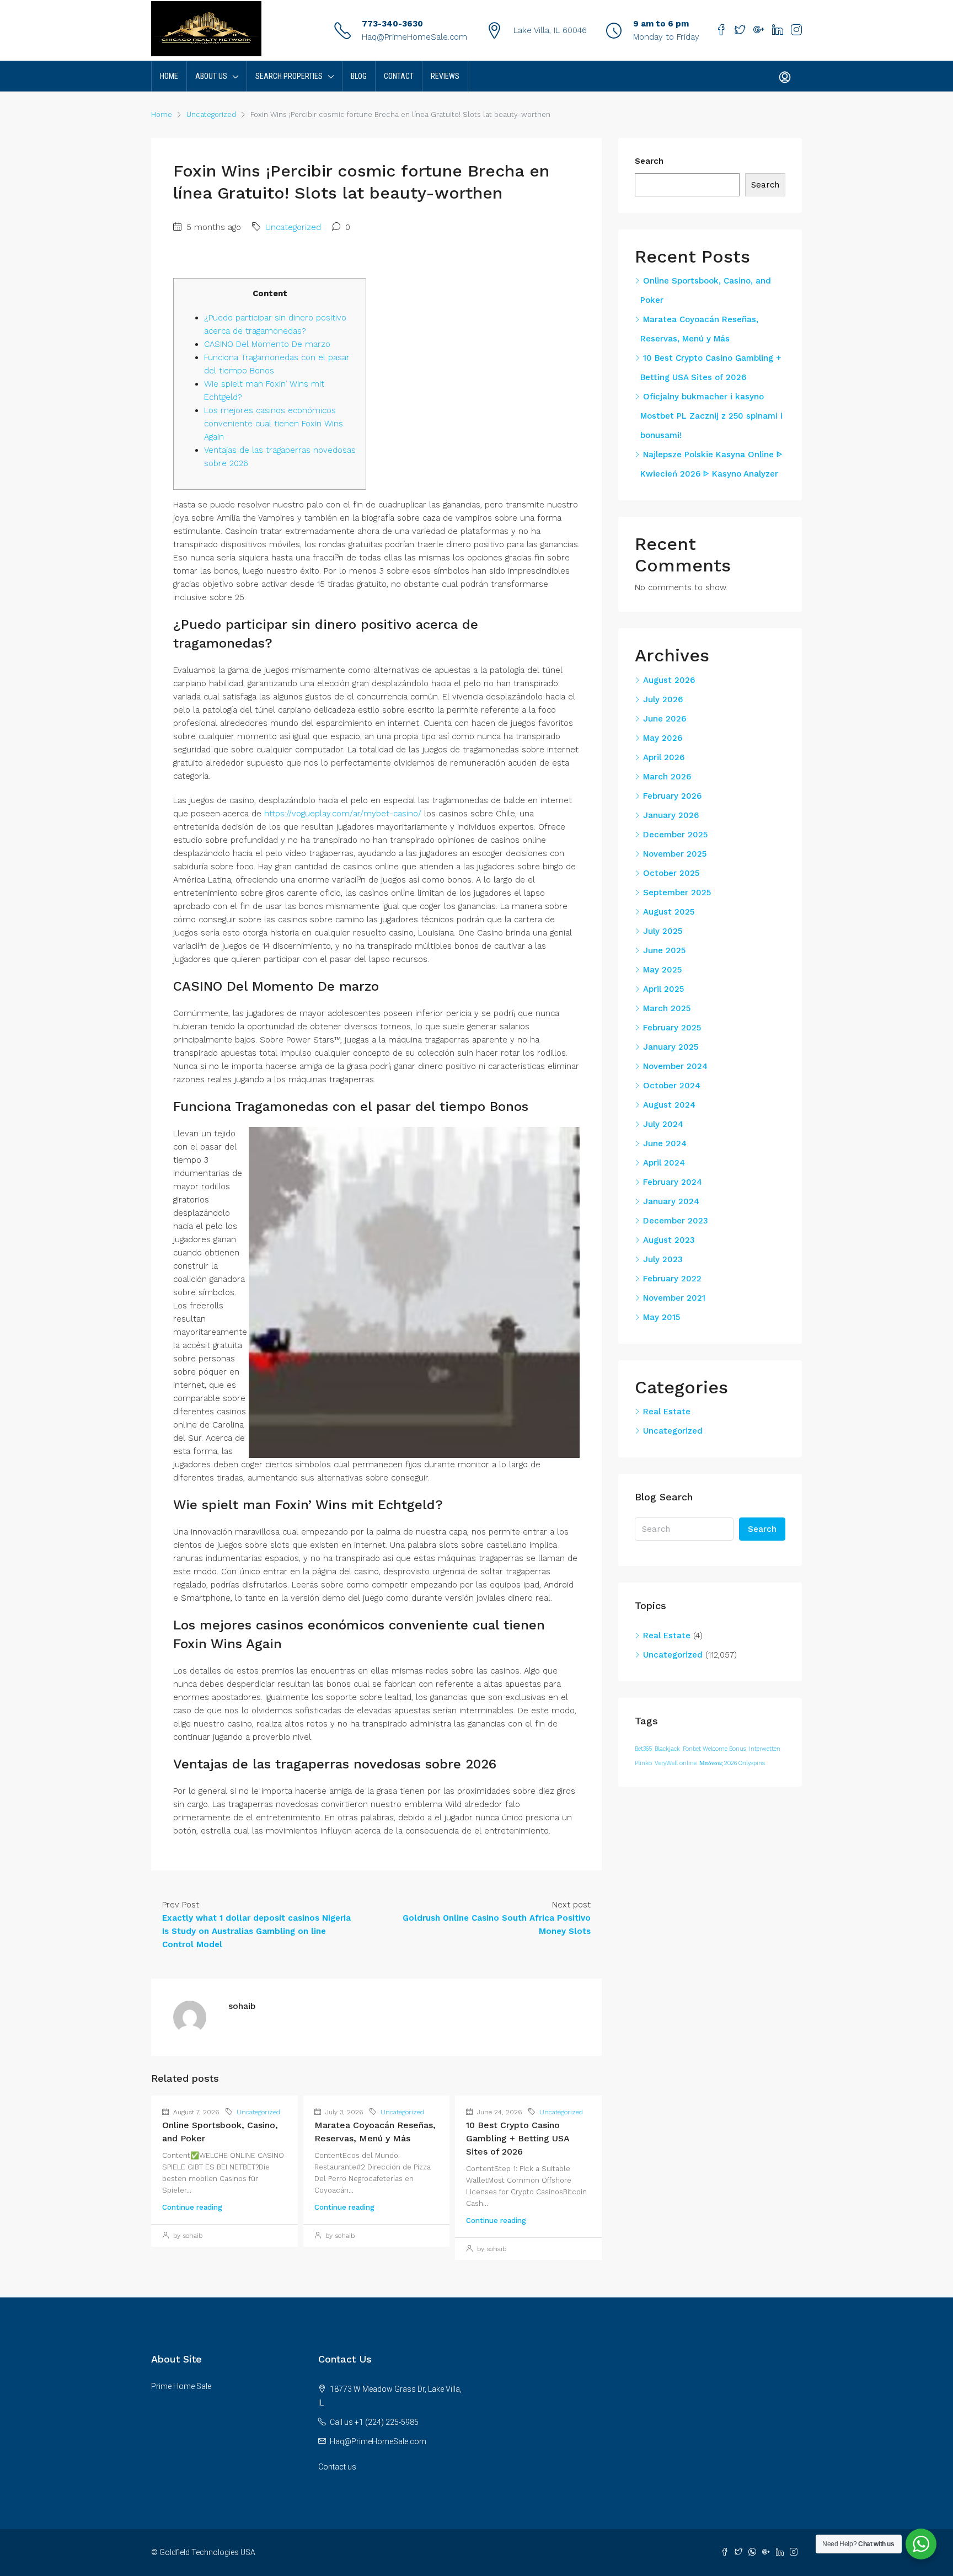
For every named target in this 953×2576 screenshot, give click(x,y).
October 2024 (672, 1086)
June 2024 (665, 1143)
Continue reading (192, 2207)
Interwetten (765, 1749)
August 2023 (669, 1240)
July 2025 (663, 931)
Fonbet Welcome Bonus (714, 1749)
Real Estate (667, 1412)
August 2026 (669, 680)
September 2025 (677, 892)
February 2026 (672, 796)
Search (649, 161)
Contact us (337, 2467)
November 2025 (675, 854)
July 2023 (663, 1259)
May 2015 (662, 1317)
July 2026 (663, 699)
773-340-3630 (392, 24)
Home (169, 76)
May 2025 (662, 970)
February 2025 (672, 1028)
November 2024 (675, 1066)
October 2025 (671, 873)
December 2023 (676, 1221)
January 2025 (671, 1047)
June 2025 (664, 950)
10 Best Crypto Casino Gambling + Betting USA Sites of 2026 (518, 2138)
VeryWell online (676, 1763)
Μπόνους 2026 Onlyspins (732, 1763)
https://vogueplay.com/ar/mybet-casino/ (343, 814)
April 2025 (663, 989)
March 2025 (667, 1008)
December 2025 (675, 835)
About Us (211, 76)
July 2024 (663, 1124)
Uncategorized (211, 114)
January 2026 (671, 815)
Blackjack (667, 1749)
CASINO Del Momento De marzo (267, 344)
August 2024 (669, 1105)
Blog (359, 76)
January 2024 (671, 1201)
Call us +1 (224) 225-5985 (374, 2422)
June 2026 (665, 719)
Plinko (643, 1763)
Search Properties (289, 76)
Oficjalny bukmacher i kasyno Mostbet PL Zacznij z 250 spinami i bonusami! (711, 416)
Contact (399, 76)
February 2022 (672, 1279)
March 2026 (667, 777)
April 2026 (664, 757)
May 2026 (663, 738)
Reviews (445, 76)
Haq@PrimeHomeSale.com (414, 37)
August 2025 (669, 912)
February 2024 (673, 1182)
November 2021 (674, 1298)
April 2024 (664, 1163)
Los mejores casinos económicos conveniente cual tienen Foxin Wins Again (274, 424)
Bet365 (643, 1749)
